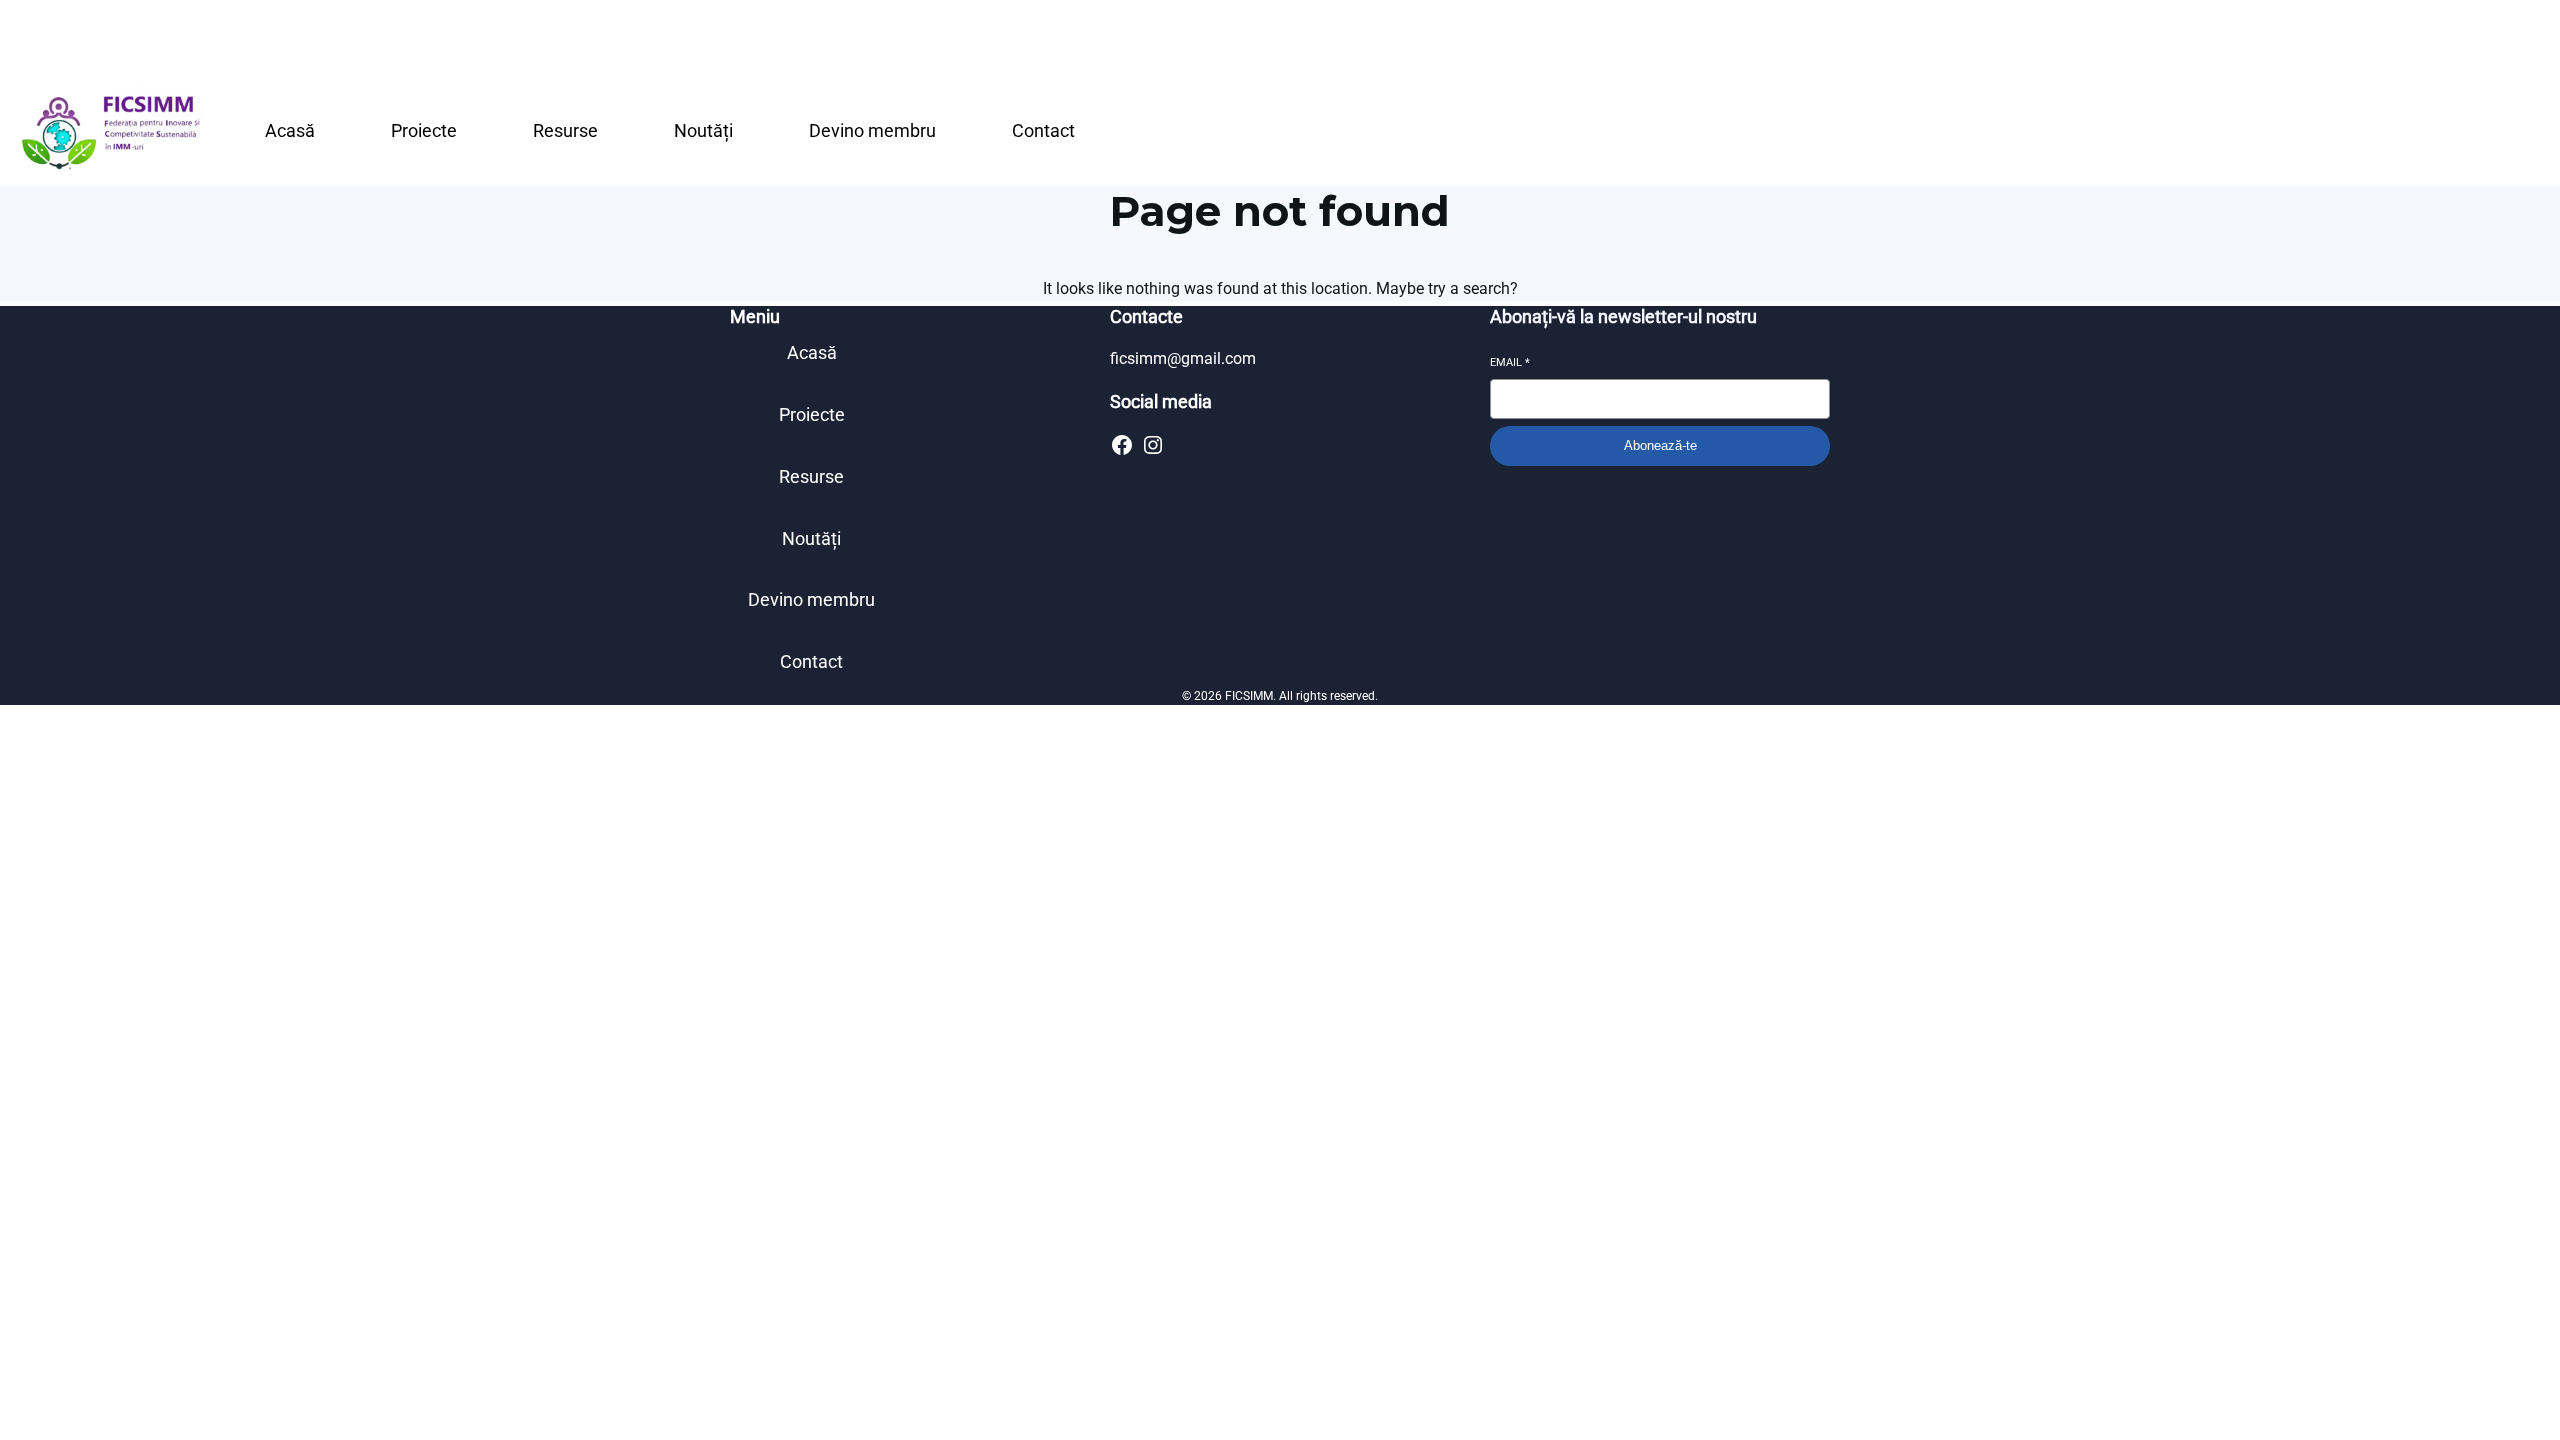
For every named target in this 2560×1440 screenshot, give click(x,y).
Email (1510, 362)
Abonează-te (1660, 445)
